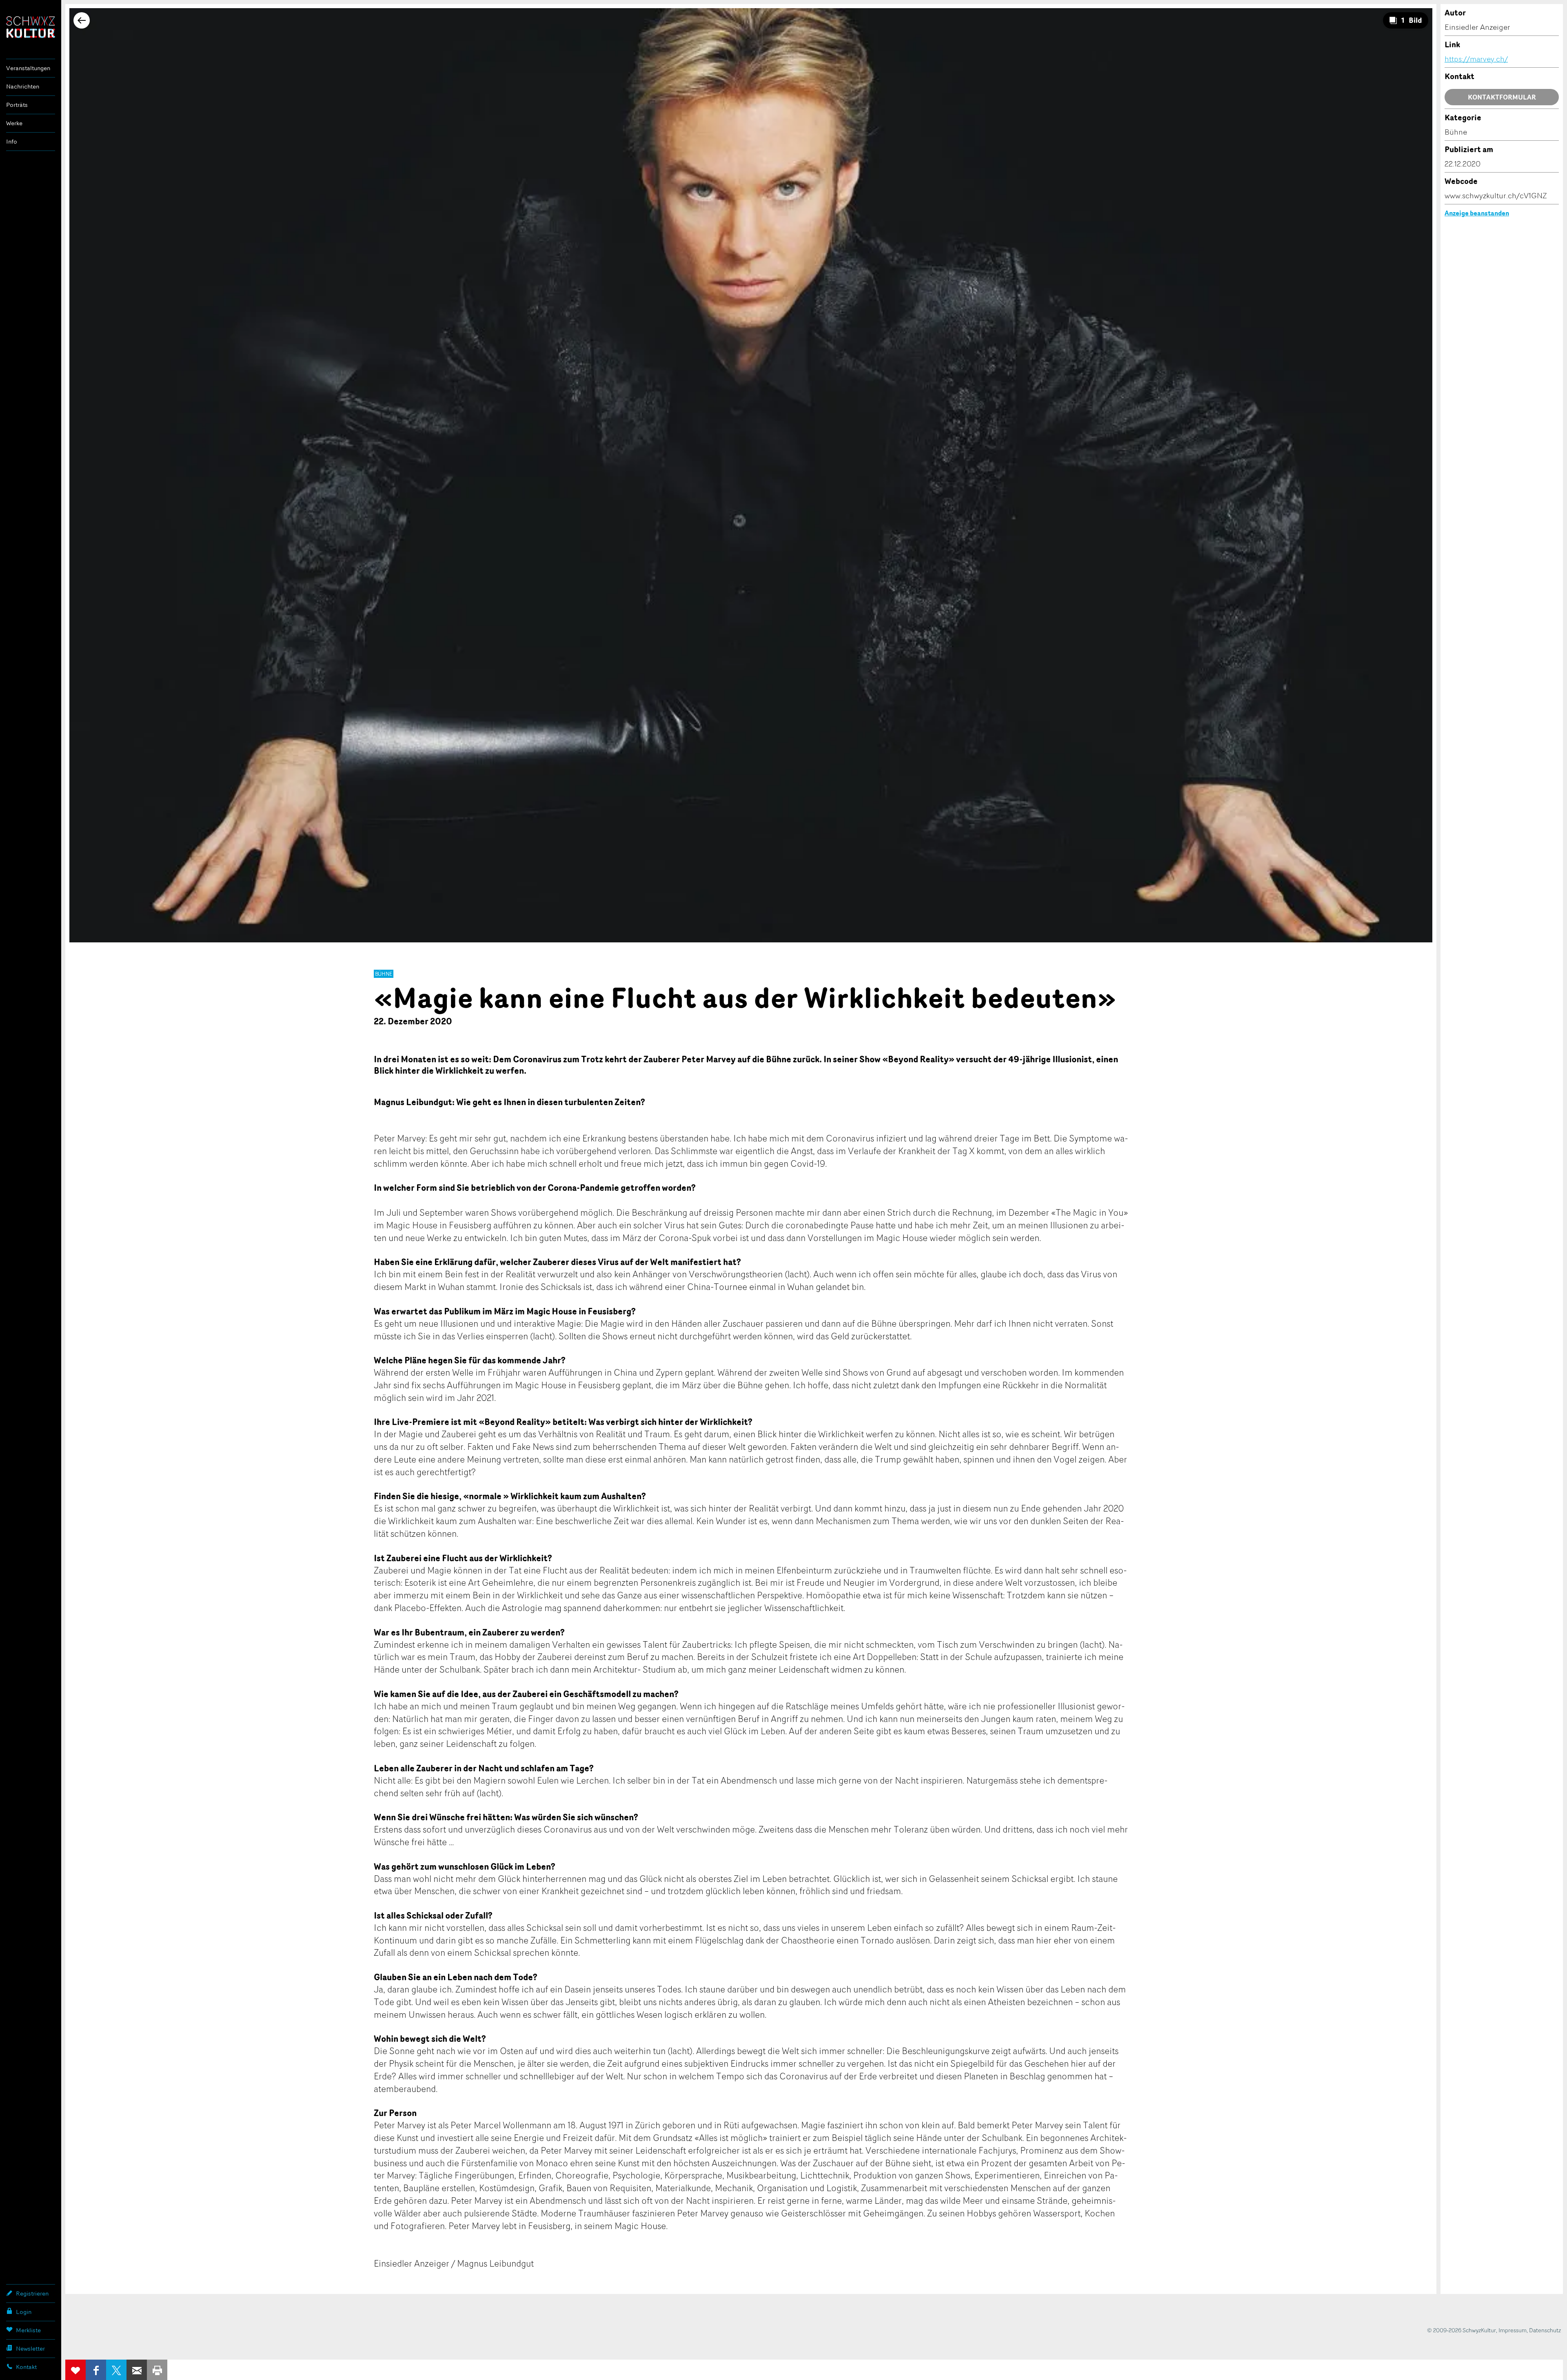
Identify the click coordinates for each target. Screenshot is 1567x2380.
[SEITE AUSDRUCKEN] (157, 2370)
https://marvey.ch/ (1476, 59)
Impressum (1513, 2330)
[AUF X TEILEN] (116, 2370)
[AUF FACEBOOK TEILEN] (96, 2370)
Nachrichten (23, 86)
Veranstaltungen (28, 68)
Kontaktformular (1502, 97)
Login (24, 2312)
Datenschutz (1545, 2330)
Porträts (17, 105)
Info (12, 141)
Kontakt (26, 2367)
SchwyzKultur (31, 27)
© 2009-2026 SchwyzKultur (1462, 2330)
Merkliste (28, 2330)
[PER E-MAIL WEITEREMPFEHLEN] (137, 2370)
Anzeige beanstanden (1477, 213)
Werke (14, 123)
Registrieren (32, 2293)
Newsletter (30, 2348)
